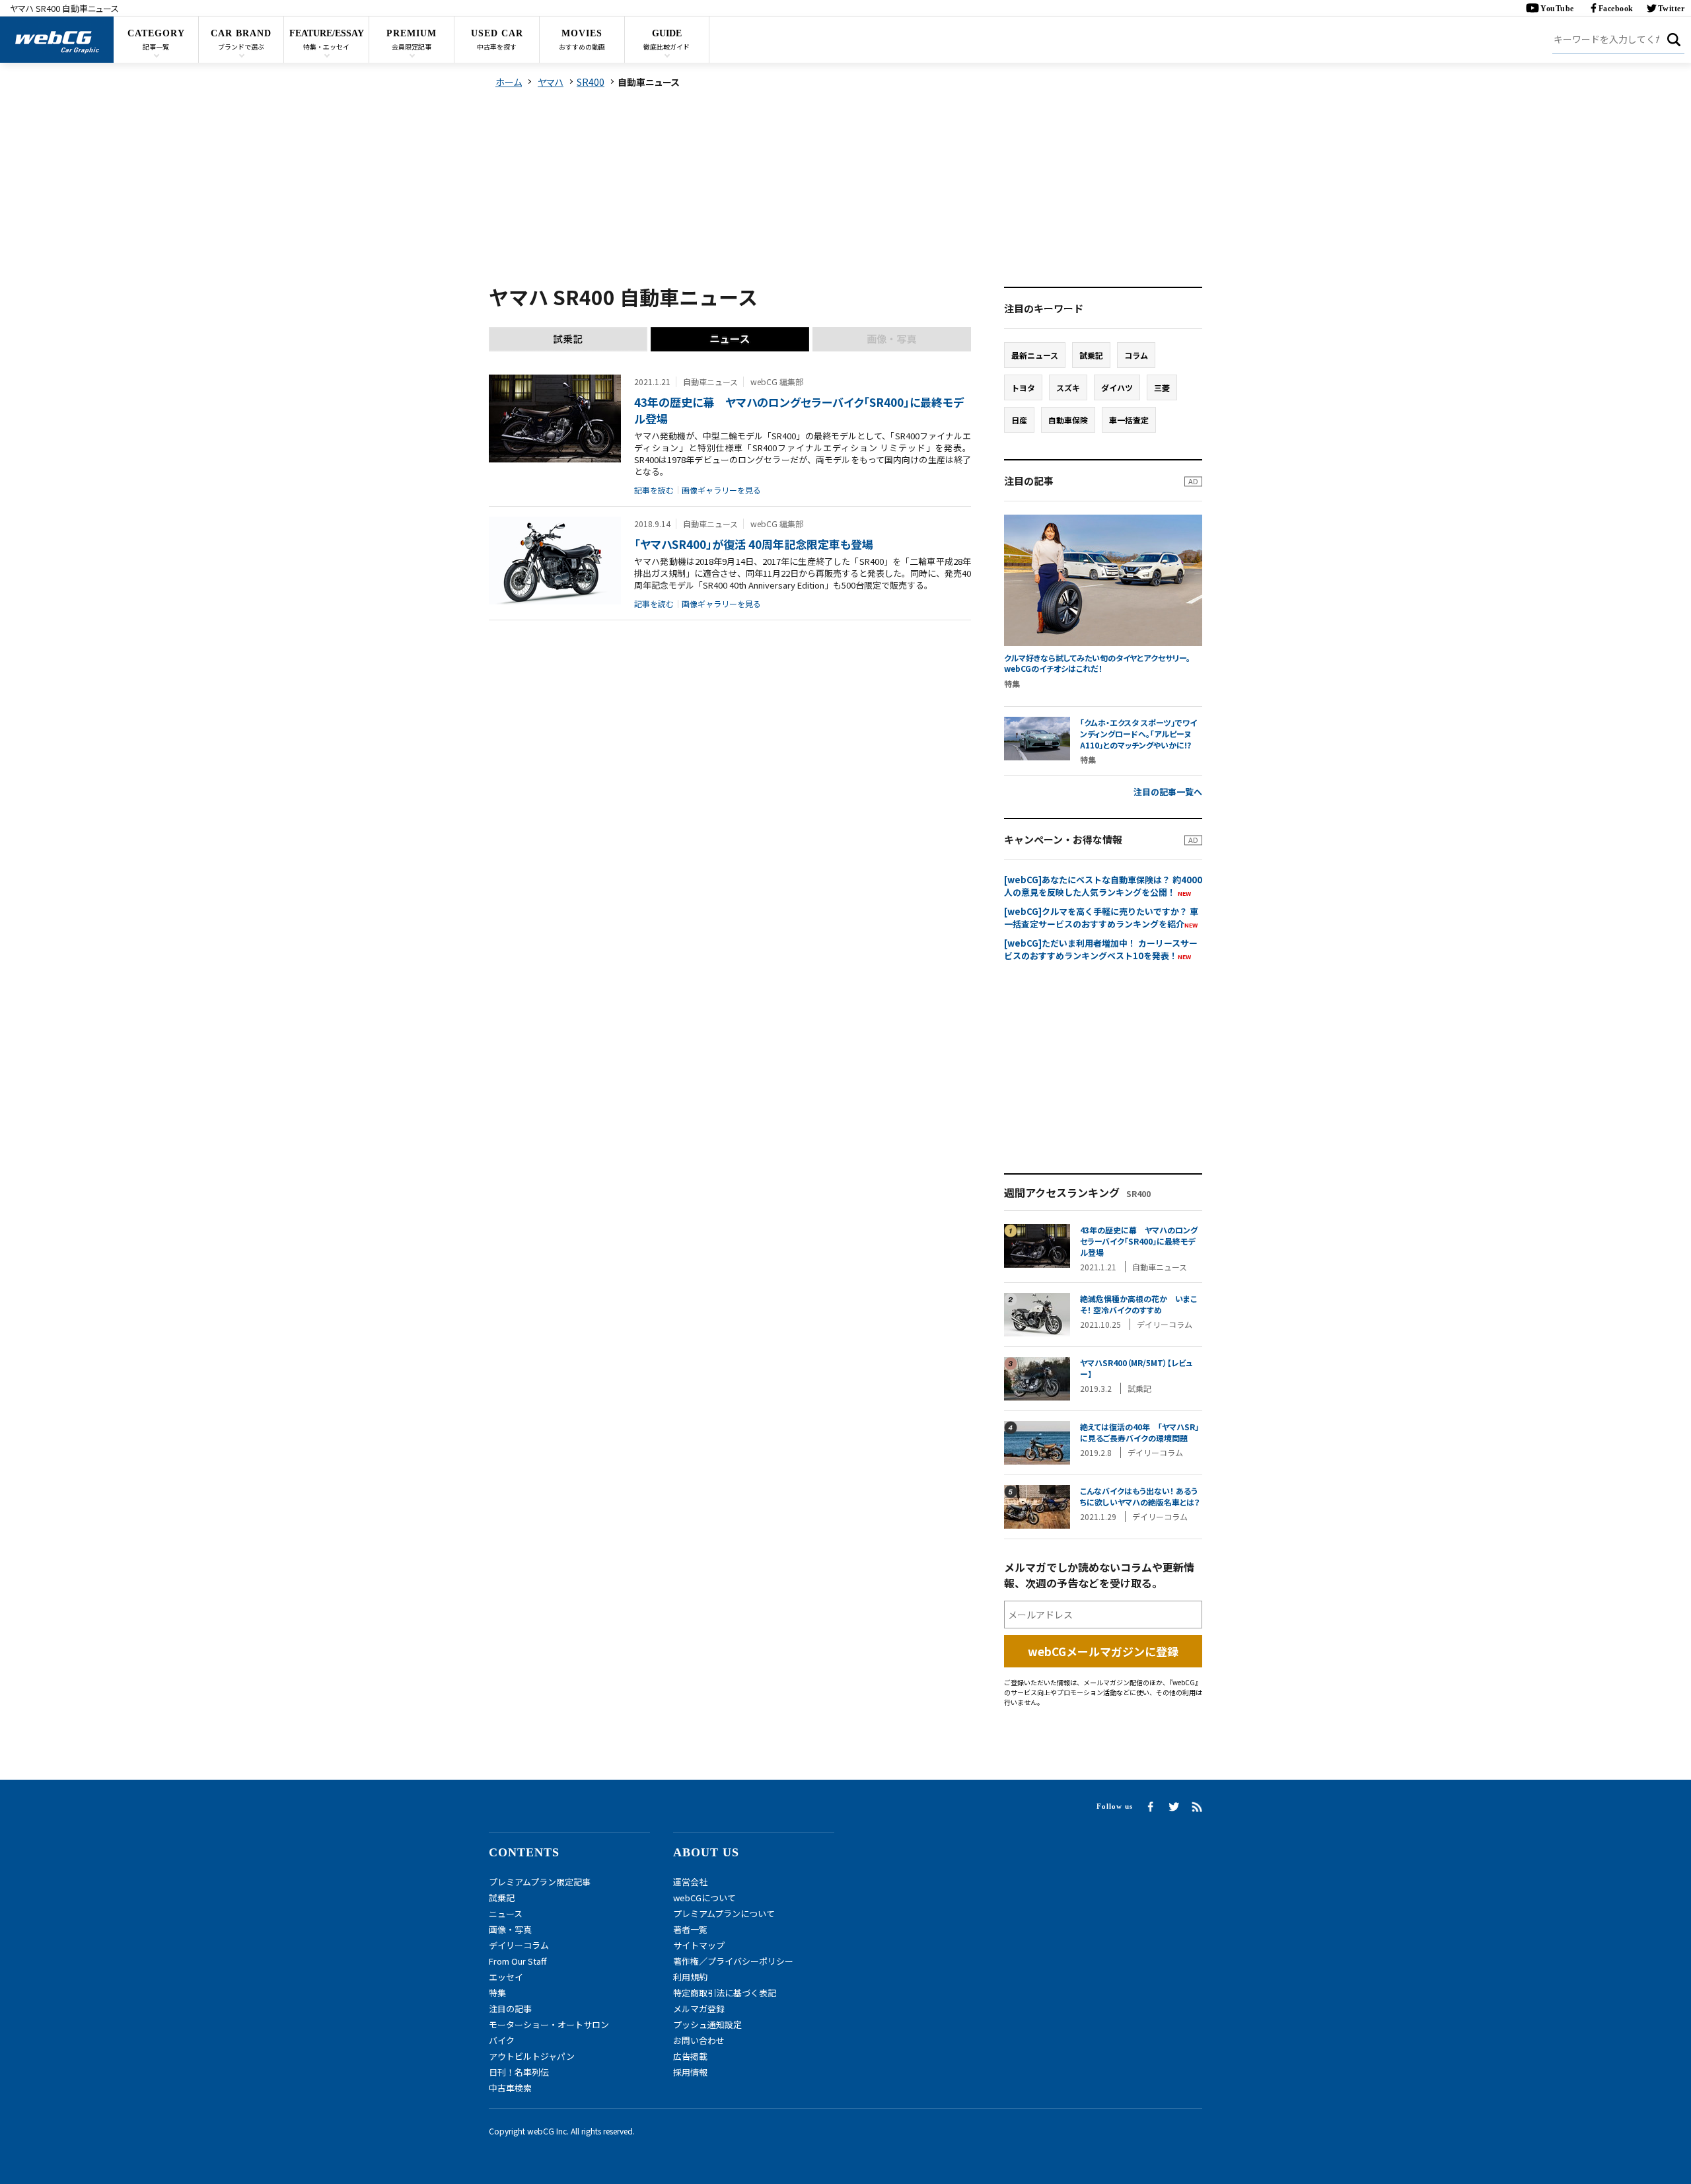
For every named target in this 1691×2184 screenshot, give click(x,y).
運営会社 (690, 1882)
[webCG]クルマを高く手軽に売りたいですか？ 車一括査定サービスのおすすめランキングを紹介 (1101, 918)
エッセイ (506, 1977)
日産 (1019, 420)
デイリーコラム (519, 1945)
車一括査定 (1129, 420)
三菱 (1162, 387)
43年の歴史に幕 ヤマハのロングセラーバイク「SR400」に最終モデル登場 (799, 410)
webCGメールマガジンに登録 (1103, 1651)
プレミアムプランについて (724, 1913)
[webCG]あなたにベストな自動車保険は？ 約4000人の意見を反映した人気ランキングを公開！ (1103, 886)
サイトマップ (699, 1945)
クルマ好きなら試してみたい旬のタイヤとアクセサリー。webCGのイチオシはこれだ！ (1097, 664)
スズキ (1068, 387)
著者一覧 (690, 1929)
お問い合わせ (699, 2040)
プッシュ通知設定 (707, 2024)
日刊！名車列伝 (519, 2072)
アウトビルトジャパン (532, 2056)
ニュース (506, 1913)
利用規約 (690, 1977)
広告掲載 (690, 2056)
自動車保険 (1068, 420)
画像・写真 (510, 1929)
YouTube (1557, 9)
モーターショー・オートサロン (549, 2024)
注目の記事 (510, 2009)
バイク (502, 2040)
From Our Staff (518, 1961)
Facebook (1616, 9)
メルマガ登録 (699, 2009)
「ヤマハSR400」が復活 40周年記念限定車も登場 (754, 544)
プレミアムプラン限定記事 (540, 1882)
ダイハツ (1117, 387)
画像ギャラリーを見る (721, 490)
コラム (1136, 355)
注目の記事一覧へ (1168, 792)
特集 (497, 1993)
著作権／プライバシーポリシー (733, 1961)
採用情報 (690, 2072)
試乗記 (1091, 355)
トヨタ (1023, 387)
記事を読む (654, 490)
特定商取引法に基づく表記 (725, 1993)
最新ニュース (1035, 355)
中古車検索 (510, 2088)
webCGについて (704, 1898)
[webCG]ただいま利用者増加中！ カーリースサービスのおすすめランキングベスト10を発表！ (1101, 949)
